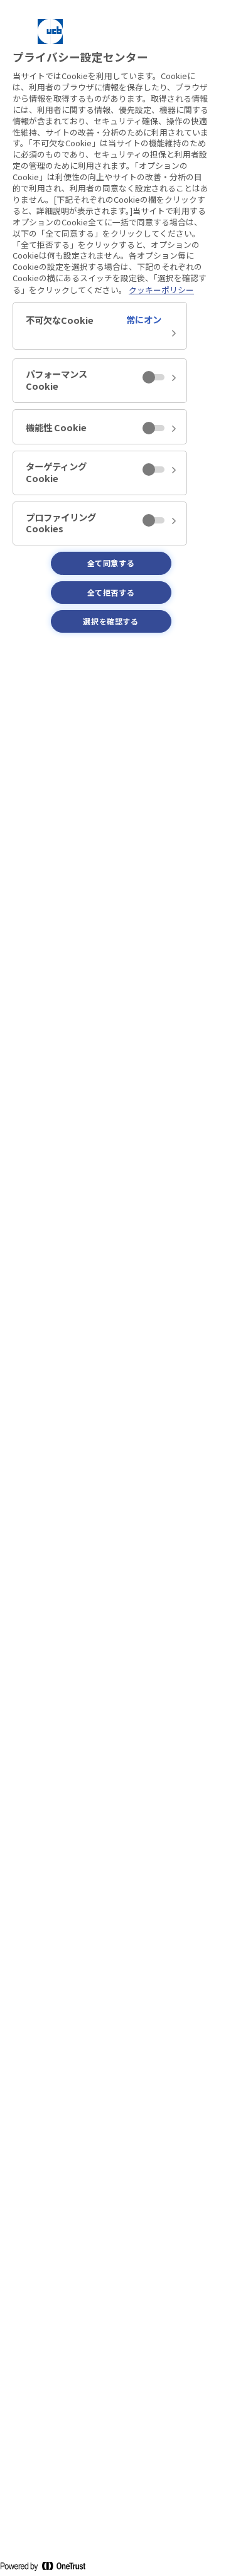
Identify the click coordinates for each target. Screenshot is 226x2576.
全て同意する (111, 563)
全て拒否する (111, 592)
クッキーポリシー (161, 290)
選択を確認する (110, 621)
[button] (100, 326)
